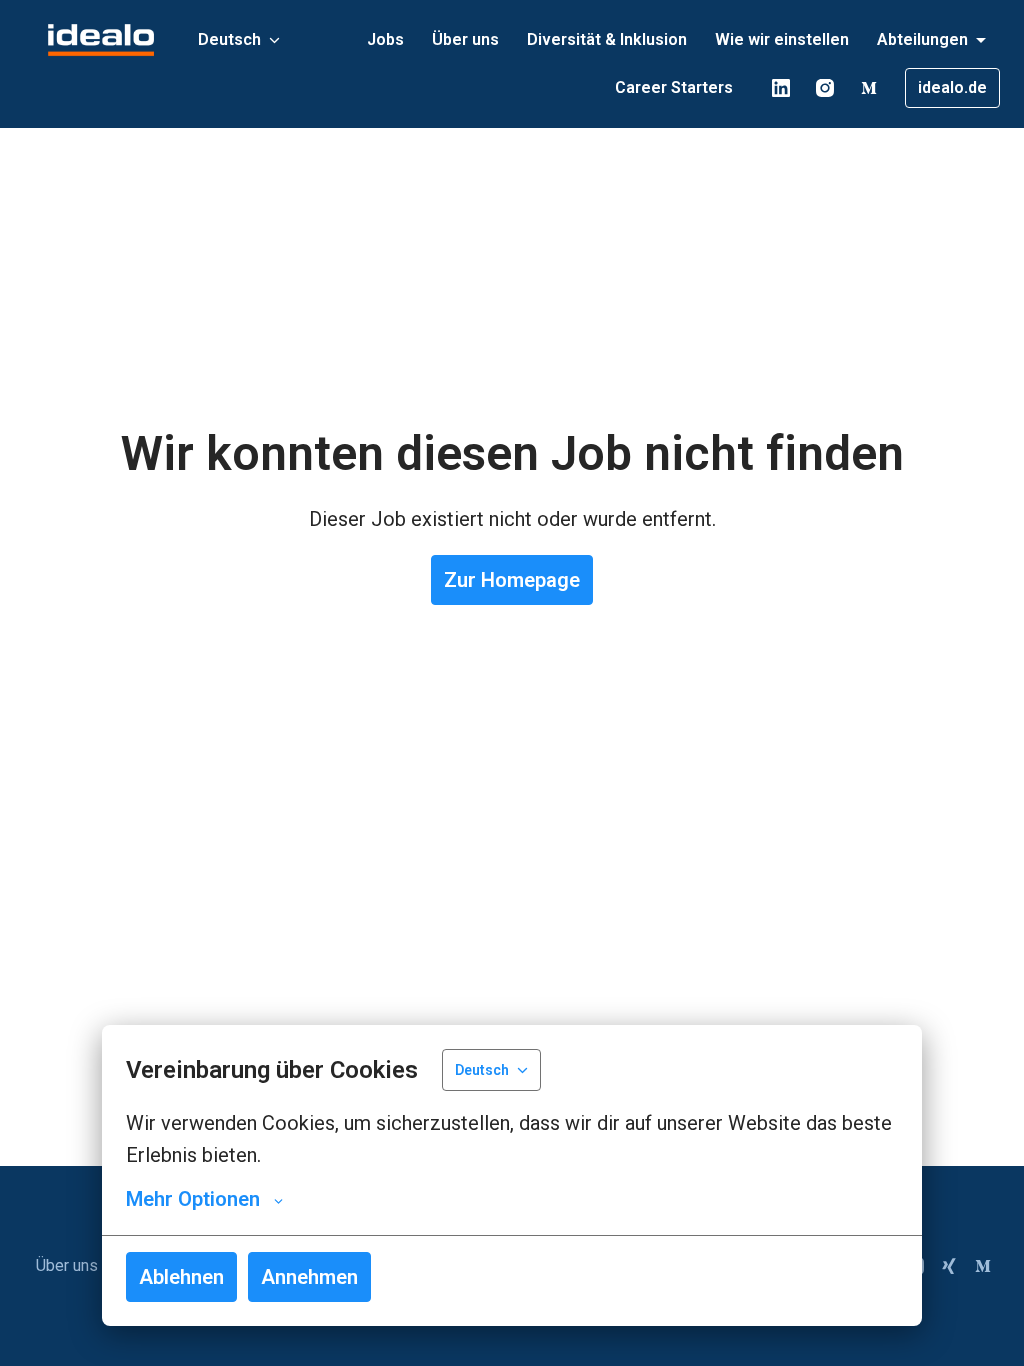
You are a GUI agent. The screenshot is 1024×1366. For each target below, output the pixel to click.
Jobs (385, 39)
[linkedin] (781, 88)
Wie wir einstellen (782, 39)
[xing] (949, 1266)
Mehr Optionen (193, 1199)
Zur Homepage (512, 580)
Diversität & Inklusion (607, 39)
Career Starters (674, 87)
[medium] (869, 88)
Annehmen (309, 1277)
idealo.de (952, 87)
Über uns (465, 39)
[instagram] (825, 88)
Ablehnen (181, 1277)
